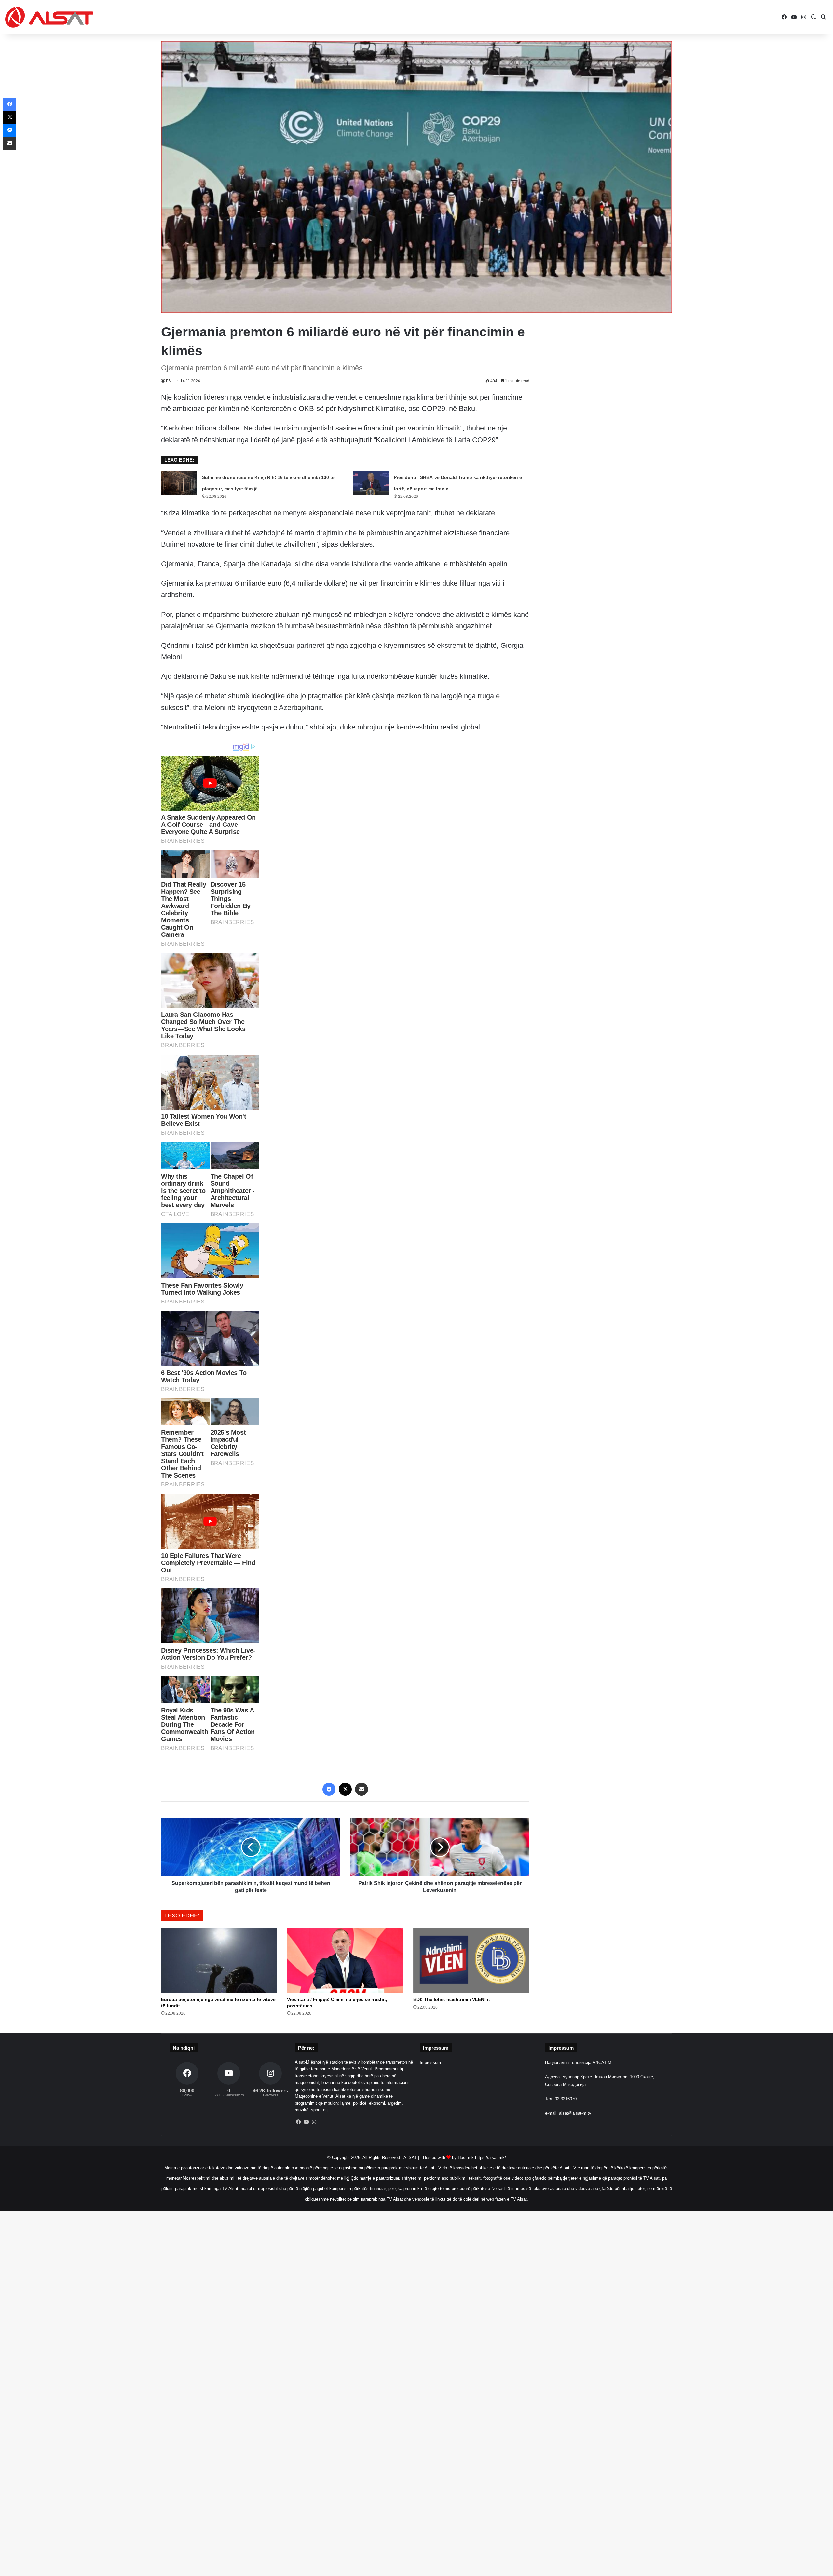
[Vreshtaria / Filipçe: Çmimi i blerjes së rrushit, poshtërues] (345, 1960)
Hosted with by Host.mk (448, 2157)
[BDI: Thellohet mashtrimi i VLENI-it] (471, 1960)
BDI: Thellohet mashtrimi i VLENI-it (452, 1999)
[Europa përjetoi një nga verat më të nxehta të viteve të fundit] (219, 1960)
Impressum (430, 2062)
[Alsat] (49, 17)
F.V (169, 381)
